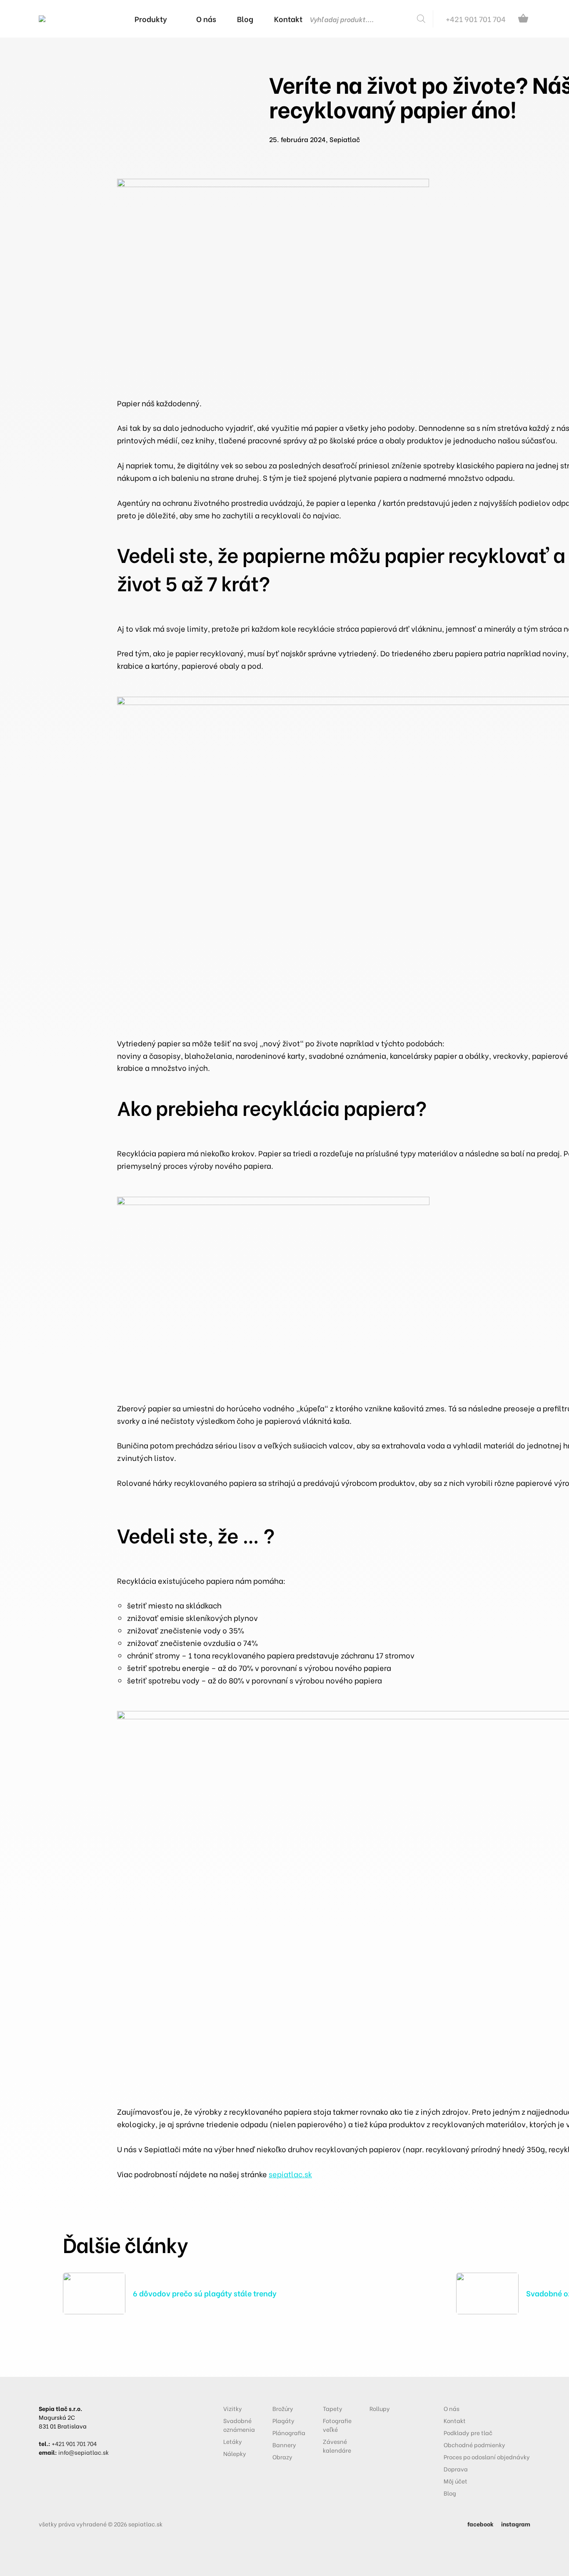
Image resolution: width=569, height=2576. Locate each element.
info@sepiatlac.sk (84, 2452)
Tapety (333, 2408)
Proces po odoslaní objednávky (487, 2457)
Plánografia (289, 2432)
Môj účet (455, 2481)
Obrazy (282, 2457)
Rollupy (380, 2408)
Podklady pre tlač (468, 2432)
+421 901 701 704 (74, 2443)
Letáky (233, 2441)
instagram (516, 2524)
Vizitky (233, 2408)
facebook (480, 2524)
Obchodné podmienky (474, 2445)
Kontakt (455, 2420)
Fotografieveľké (337, 2425)
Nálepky (235, 2453)
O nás (452, 2408)
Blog (450, 2493)
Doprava (456, 2469)
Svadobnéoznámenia (239, 2425)
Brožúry (283, 2408)
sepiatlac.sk (290, 2174)
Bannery (284, 2445)
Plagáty (283, 2420)
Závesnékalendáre (337, 2446)
